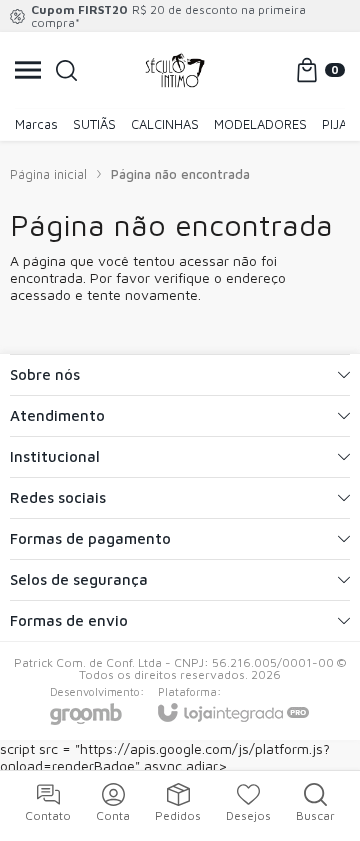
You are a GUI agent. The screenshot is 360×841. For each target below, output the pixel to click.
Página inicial (48, 174)
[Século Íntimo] (175, 70)
